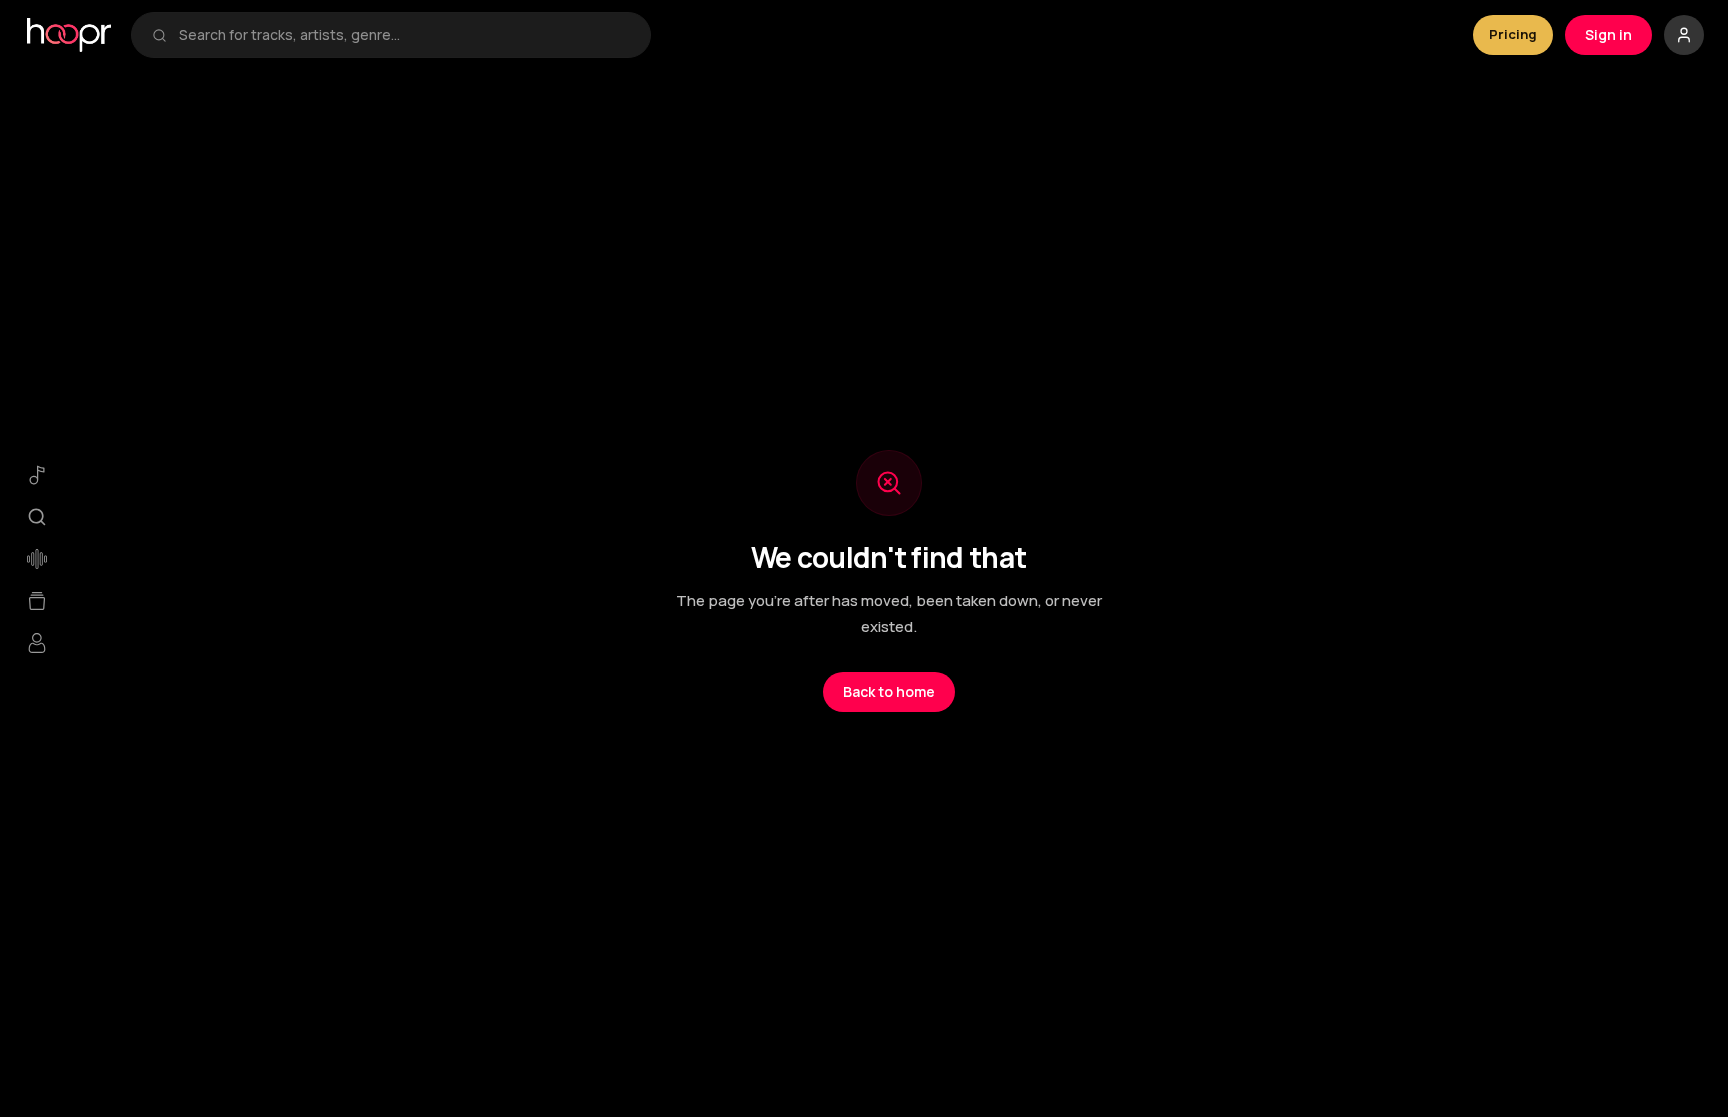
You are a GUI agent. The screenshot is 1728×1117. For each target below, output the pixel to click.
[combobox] (404, 35)
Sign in (1608, 34)
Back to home (889, 691)
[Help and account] (1684, 35)
